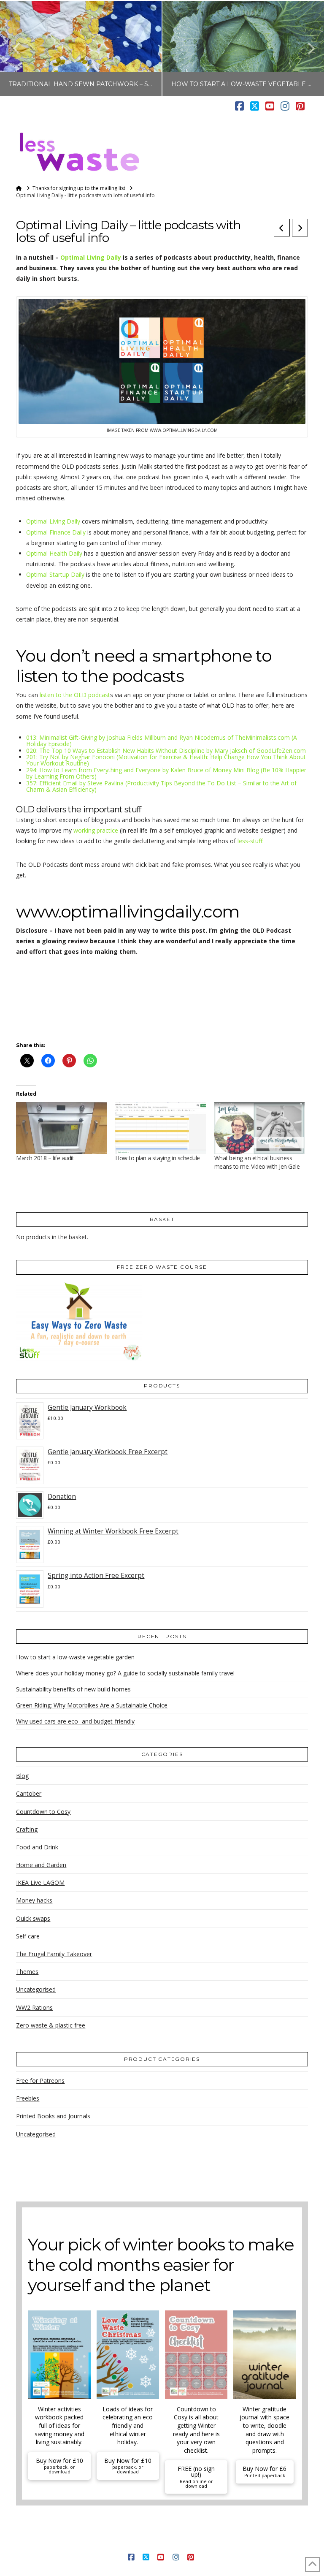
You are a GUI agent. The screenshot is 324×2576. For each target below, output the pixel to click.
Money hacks (34, 1900)
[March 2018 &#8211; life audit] (61, 1128)
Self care (28, 1936)
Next (306, 48)
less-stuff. (251, 841)
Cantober (29, 1793)
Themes (27, 1972)
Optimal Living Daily (91, 257)
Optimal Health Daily (54, 553)
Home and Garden (41, 1865)
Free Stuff (252, 2544)
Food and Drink (37, 1847)
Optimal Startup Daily (55, 574)
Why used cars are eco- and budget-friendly (75, 1721)
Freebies (28, 2098)
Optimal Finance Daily (56, 532)
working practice (96, 830)
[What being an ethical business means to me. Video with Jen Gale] (260, 1128)
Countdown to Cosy (43, 1812)
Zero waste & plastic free (51, 2025)
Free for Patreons (40, 2081)
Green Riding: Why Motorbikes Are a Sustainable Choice (92, 1705)
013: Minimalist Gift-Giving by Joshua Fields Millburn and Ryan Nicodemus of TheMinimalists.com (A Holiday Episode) (162, 741)
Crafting (27, 1829)
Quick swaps (33, 1918)
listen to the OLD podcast (75, 695)
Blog (22, 1776)
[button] (304, 133)
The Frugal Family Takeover (54, 1954)
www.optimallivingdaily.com (128, 911)
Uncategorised (36, 1989)
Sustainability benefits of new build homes (73, 1689)
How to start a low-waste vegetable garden (75, 1657)
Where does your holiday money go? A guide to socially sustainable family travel (125, 1673)
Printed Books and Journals (53, 2116)
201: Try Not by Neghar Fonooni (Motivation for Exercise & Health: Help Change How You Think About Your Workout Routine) (166, 760)
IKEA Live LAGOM (40, 1882)
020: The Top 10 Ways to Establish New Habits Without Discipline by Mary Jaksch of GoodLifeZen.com (166, 751)
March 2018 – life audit (45, 1158)
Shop (281, 2544)
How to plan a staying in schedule (158, 1158)
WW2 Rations (34, 2007)
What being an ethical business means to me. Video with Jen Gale (257, 1162)
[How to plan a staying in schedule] (161, 1128)
